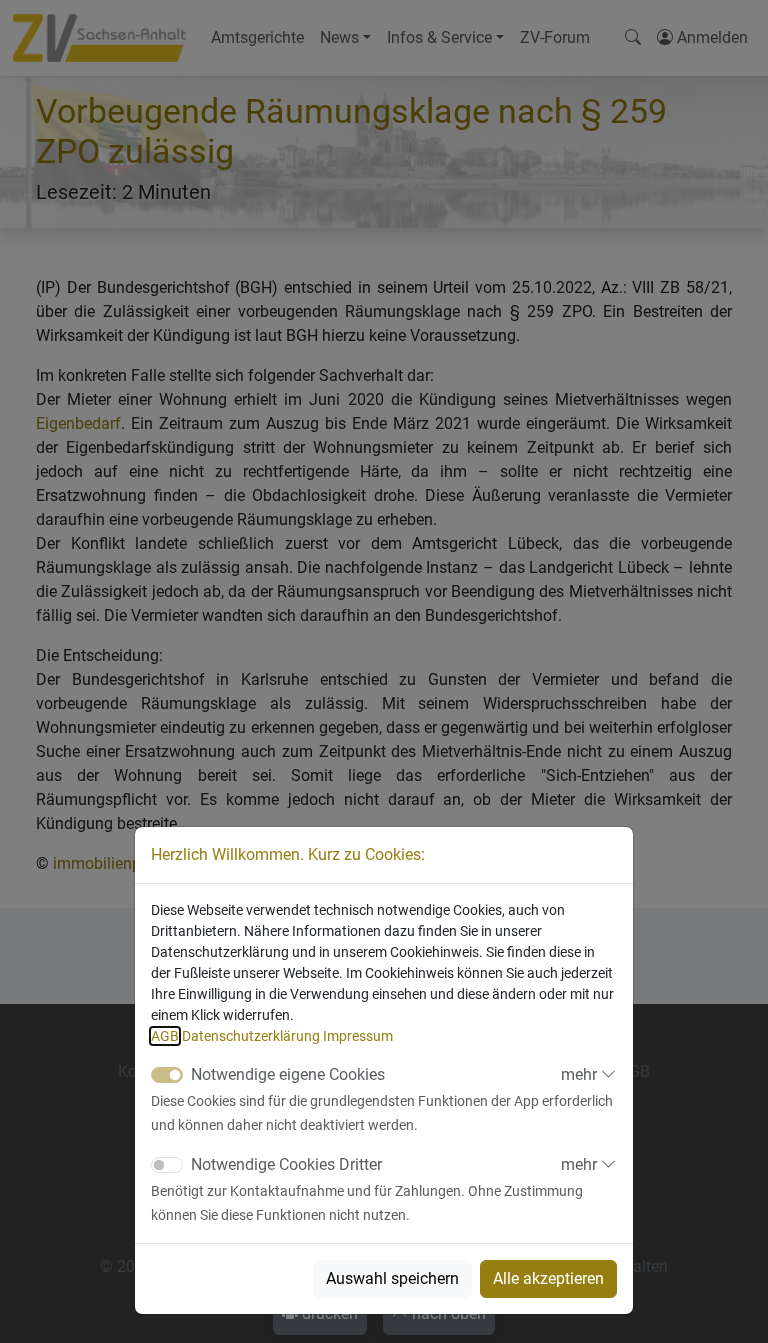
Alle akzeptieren (548, 1278)
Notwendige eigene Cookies (288, 1074)
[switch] (167, 1165)
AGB (165, 1036)
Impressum (358, 1036)
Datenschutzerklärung (251, 1036)
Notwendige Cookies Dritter (286, 1164)
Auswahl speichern (392, 1278)
